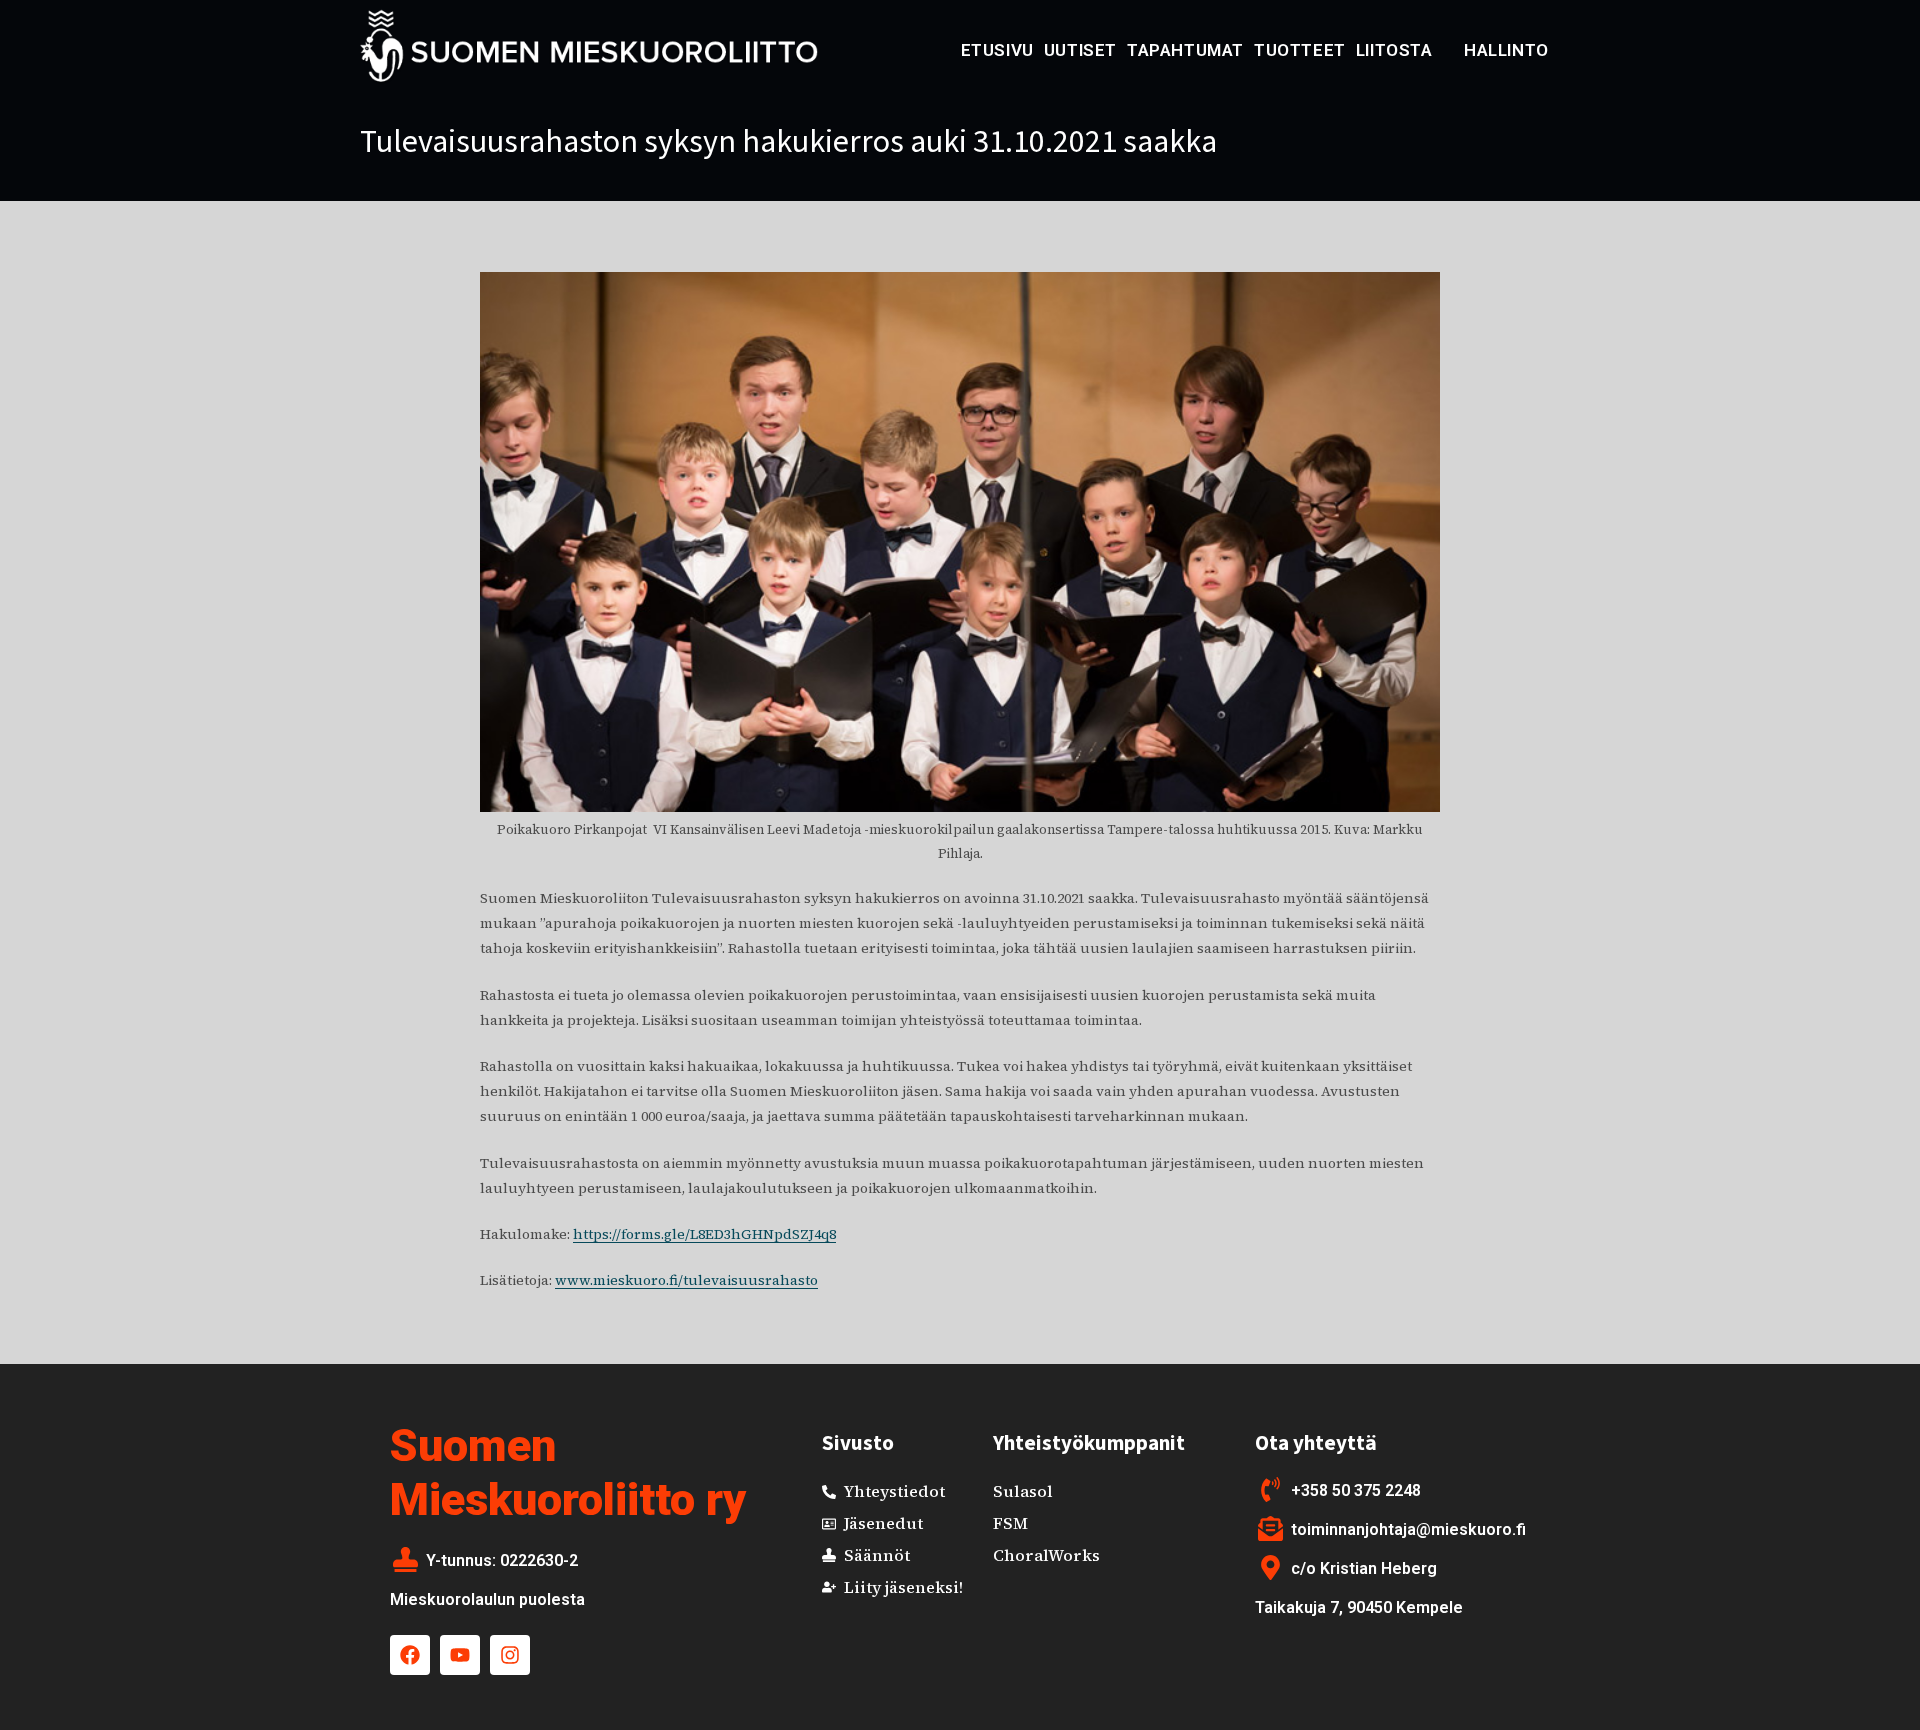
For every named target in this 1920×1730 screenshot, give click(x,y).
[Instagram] (510, 1655)
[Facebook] (410, 1655)
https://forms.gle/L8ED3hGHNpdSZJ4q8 (704, 1234)
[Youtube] (460, 1655)
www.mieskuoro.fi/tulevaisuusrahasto (686, 1280)
